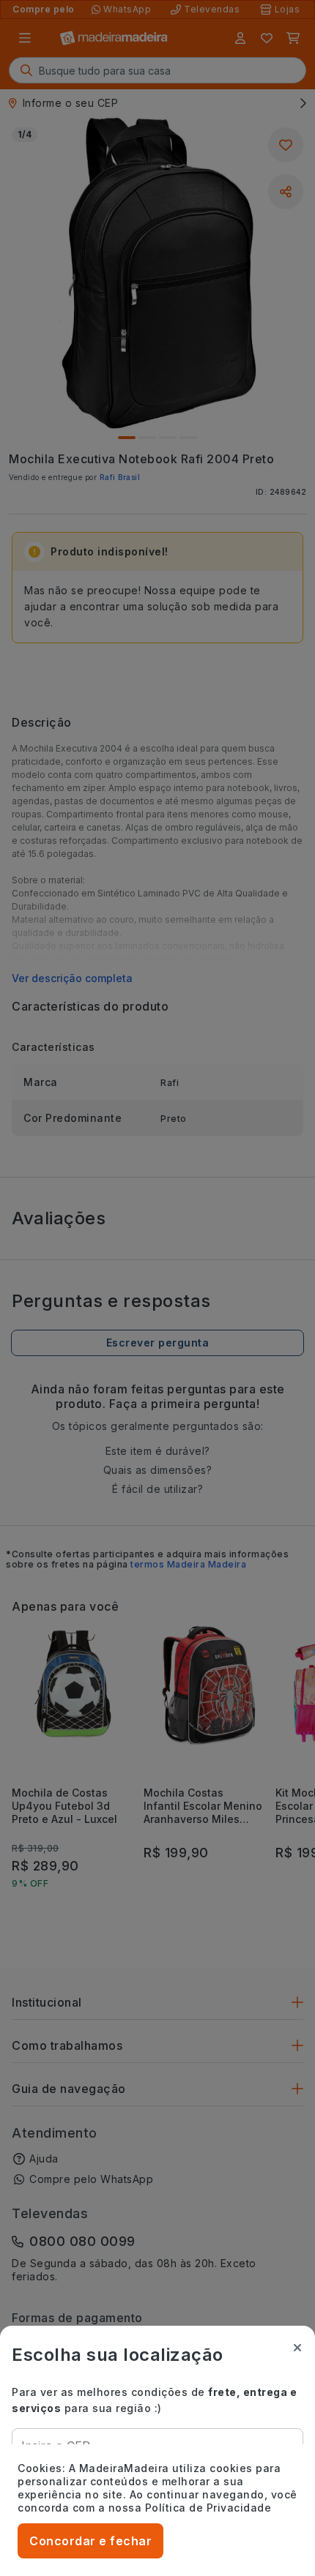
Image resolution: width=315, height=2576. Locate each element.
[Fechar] (297, 2348)
